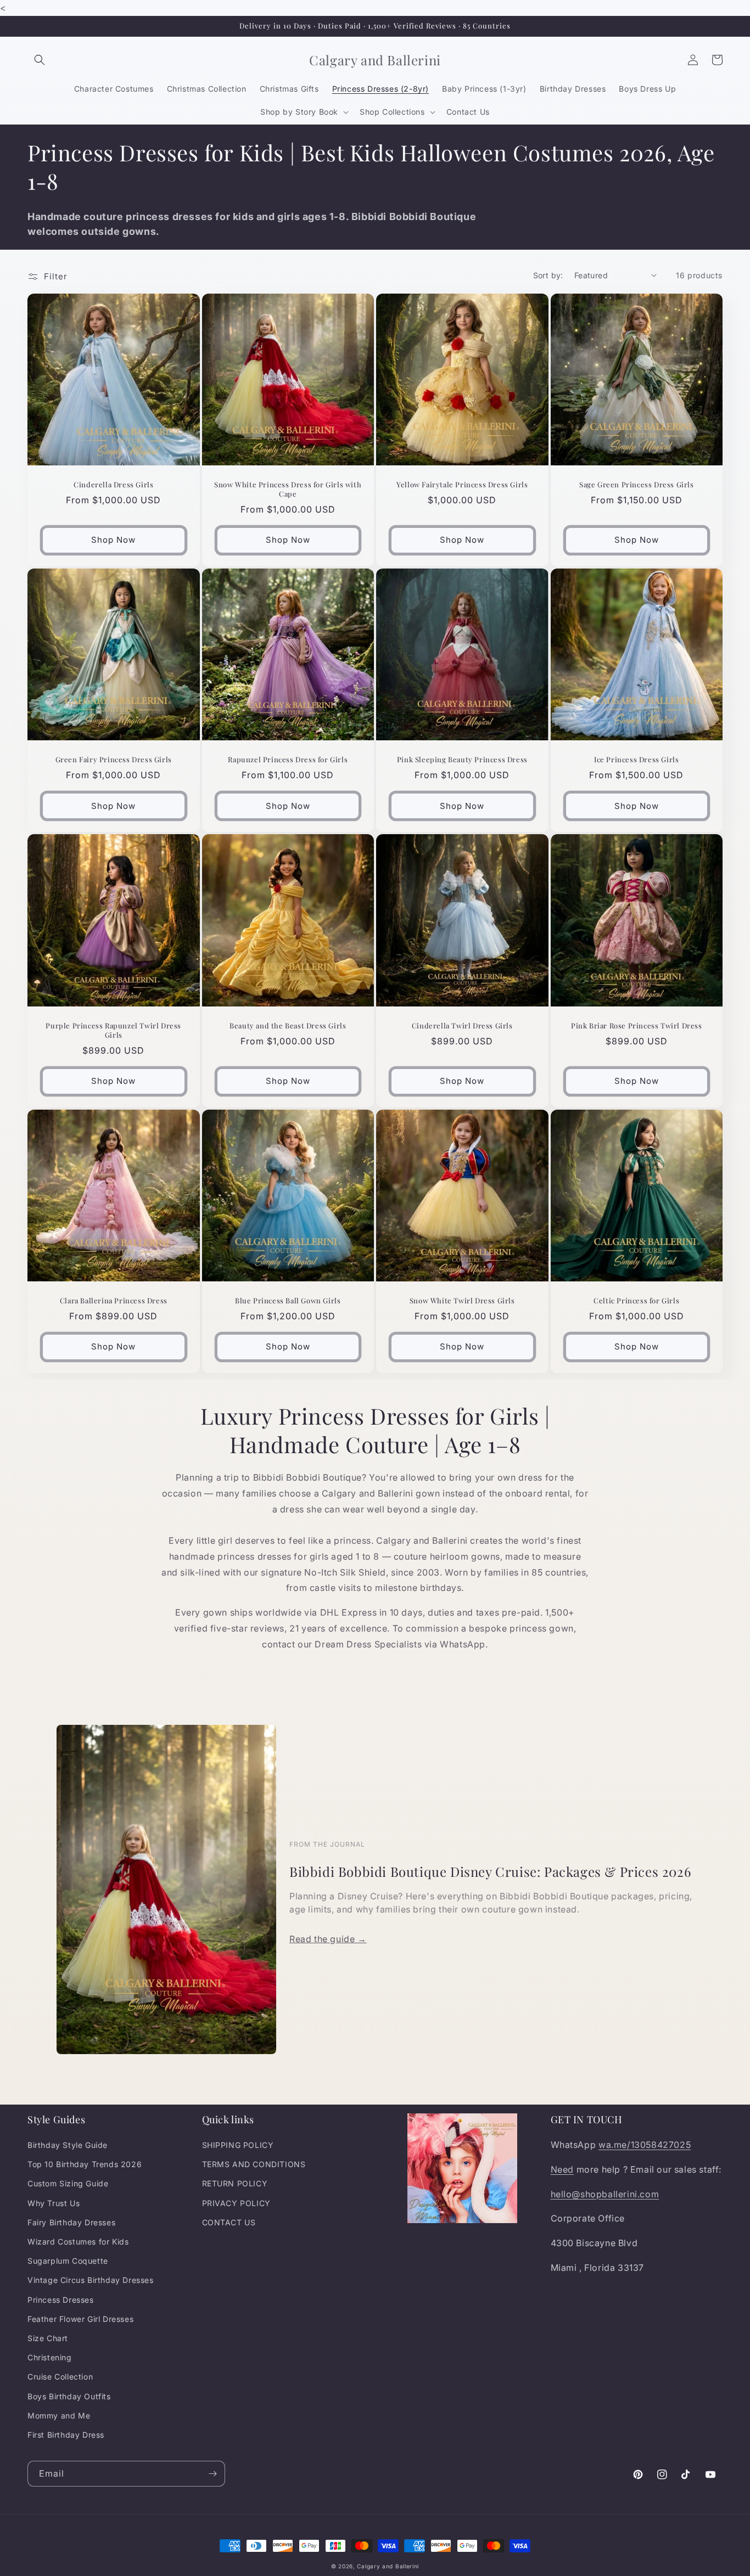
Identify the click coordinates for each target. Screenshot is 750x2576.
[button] (40, 60)
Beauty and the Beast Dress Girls (288, 1026)
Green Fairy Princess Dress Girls (114, 760)
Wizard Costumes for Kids (78, 2242)
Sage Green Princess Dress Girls (637, 485)
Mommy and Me (59, 2415)
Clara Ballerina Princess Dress (114, 1301)
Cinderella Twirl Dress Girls (462, 1026)
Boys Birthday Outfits (69, 2396)
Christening (50, 2357)
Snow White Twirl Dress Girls (462, 1301)
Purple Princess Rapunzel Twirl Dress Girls (113, 1030)
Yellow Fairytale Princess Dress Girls (462, 485)
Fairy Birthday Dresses (71, 2222)
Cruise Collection (60, 2377)
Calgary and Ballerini (388, 2566)
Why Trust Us (54, 2203)
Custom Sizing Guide (68, 2183)
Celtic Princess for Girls (636, 1301)
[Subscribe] (212, 2474)
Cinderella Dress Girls (113, 485)
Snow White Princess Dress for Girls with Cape (288, 489)
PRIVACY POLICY (236, 2203)
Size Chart (48, 2338)
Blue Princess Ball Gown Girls (288, 1301)
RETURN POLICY (235, 2183)
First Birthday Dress (66, 2435)
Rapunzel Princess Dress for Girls (288, 760)
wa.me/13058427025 (645, 2145)
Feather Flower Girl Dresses (80, 2319)
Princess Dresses (61, 2300)
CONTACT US (229, 2222)
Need (562, 2169)
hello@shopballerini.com (605, 2194)
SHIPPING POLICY (238, 2145)
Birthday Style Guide (68, 2145)
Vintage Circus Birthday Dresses (91, 2280)
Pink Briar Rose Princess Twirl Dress (637, 1026)
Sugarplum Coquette (68, 2261)
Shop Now (113, 540)
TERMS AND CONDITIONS (254, 2164)
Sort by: (548, 275)
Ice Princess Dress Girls (636, 760)
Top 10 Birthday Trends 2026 (85, 2164)
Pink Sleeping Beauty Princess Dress (462, 760)
